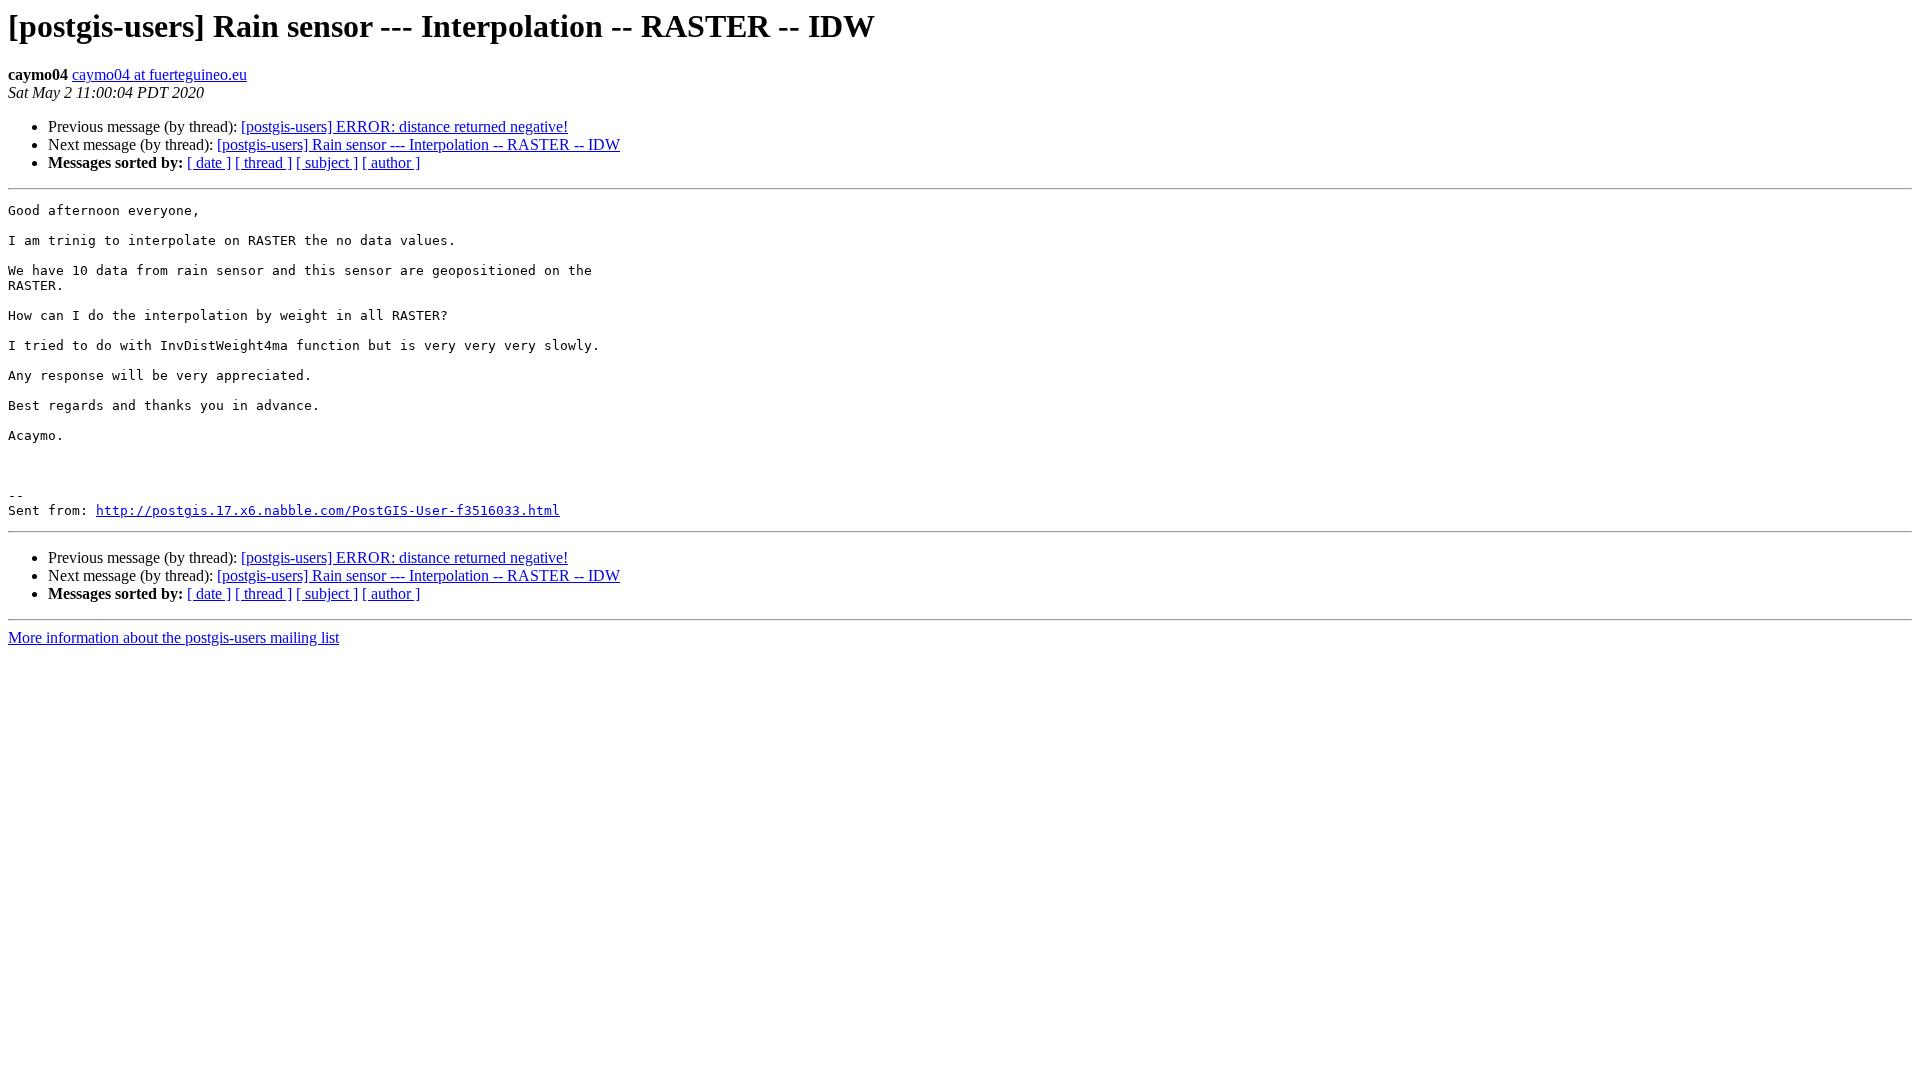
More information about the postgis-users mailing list (173, 637)
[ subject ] (327, 162)
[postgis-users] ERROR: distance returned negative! (404, 126)
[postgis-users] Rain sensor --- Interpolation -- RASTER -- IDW (418, 144)
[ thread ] (263, 162)
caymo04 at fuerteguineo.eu (159, 74)
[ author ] (391, 162)
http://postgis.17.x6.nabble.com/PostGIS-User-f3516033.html (328, 510)
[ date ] (209, 162)
